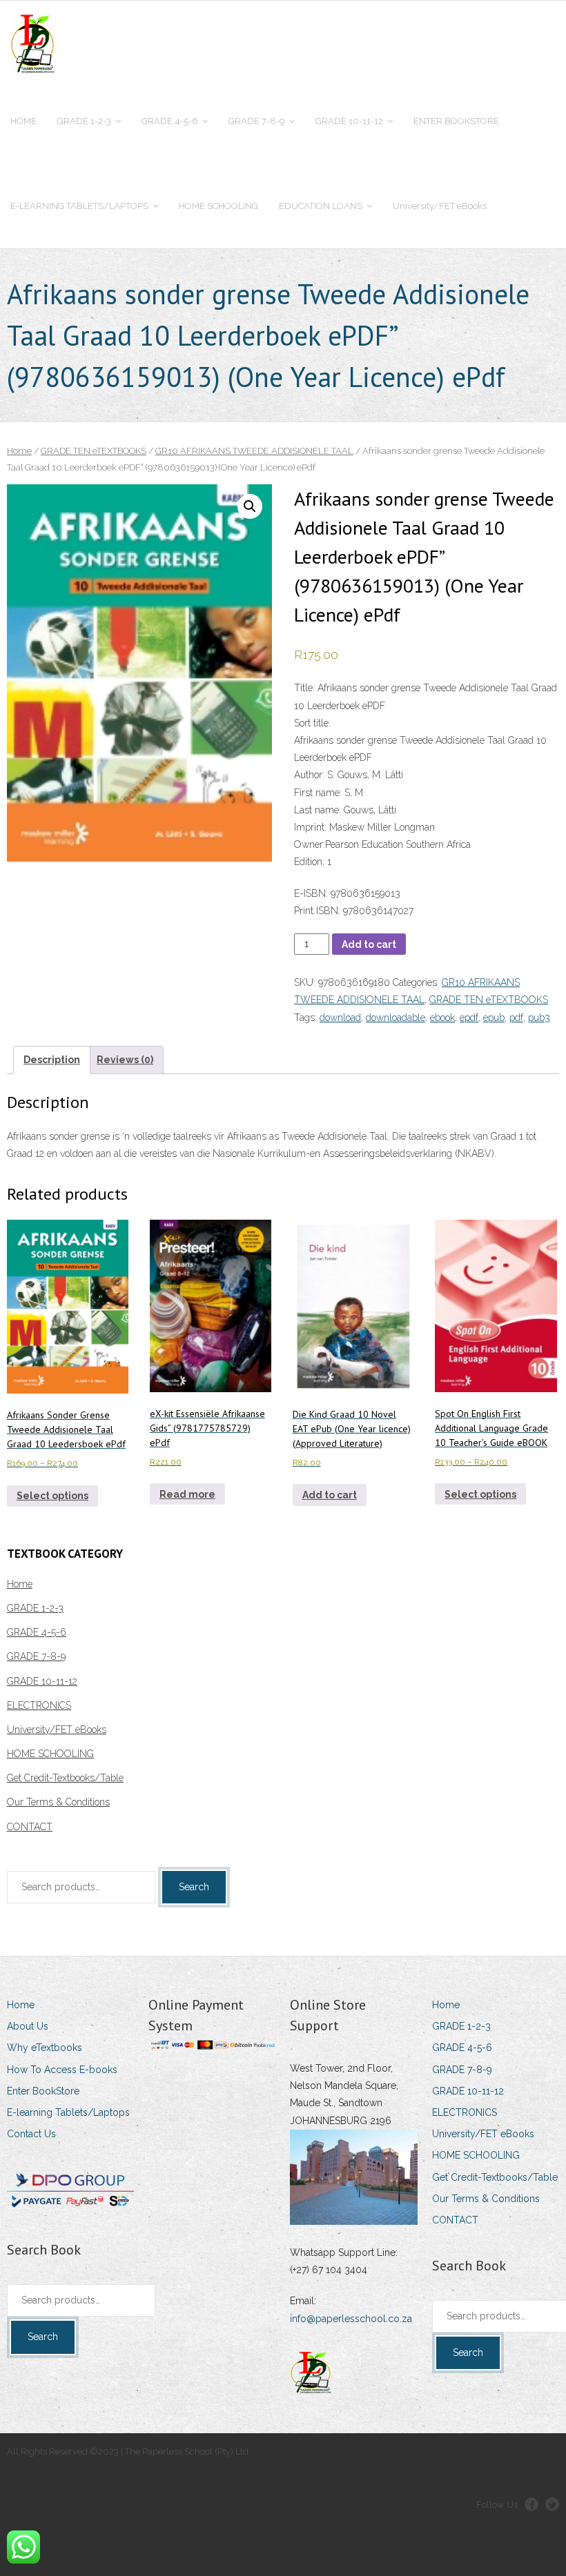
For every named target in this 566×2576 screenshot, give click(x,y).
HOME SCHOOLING (50, 1754)
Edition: (309, 862)
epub (494, 1018)
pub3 (539, 1018)
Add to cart (369, 944)
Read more (187, 1494)
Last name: (318, 810)
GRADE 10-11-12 (42, 1681)
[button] (250, 506)
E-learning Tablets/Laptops (68, 2112)
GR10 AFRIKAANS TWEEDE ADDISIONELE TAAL (254, 451)
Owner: (310, 844)
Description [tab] (52, 1060)
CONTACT (30, 1827)
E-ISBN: (312, 893)
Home (19, 451)
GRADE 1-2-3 (35, 1608)
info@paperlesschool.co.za (351, 2319)
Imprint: (310, 827)
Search (194, 1887)
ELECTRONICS (39, 1705)
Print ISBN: (317, 911)
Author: (309, 775)
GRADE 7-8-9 (36, 1656)
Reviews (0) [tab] (125, 1060)
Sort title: (312, 723)
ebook (442, 1018)
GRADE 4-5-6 (37, 1632)
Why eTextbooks (45, 2048)
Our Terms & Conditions (58, 1802)
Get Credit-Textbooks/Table (65, 1778)
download (340, 1018)
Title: (304, 688)
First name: (318, 793)
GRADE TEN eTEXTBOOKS (94, 451)
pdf (516, 1018)
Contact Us (31, 2134)
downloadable (396, 1018)
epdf (469, 1018)
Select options (52, 1496)
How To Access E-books (62, 2070)
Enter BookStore (43, 2091)
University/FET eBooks (57, 1730)
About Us (28, 2026)
